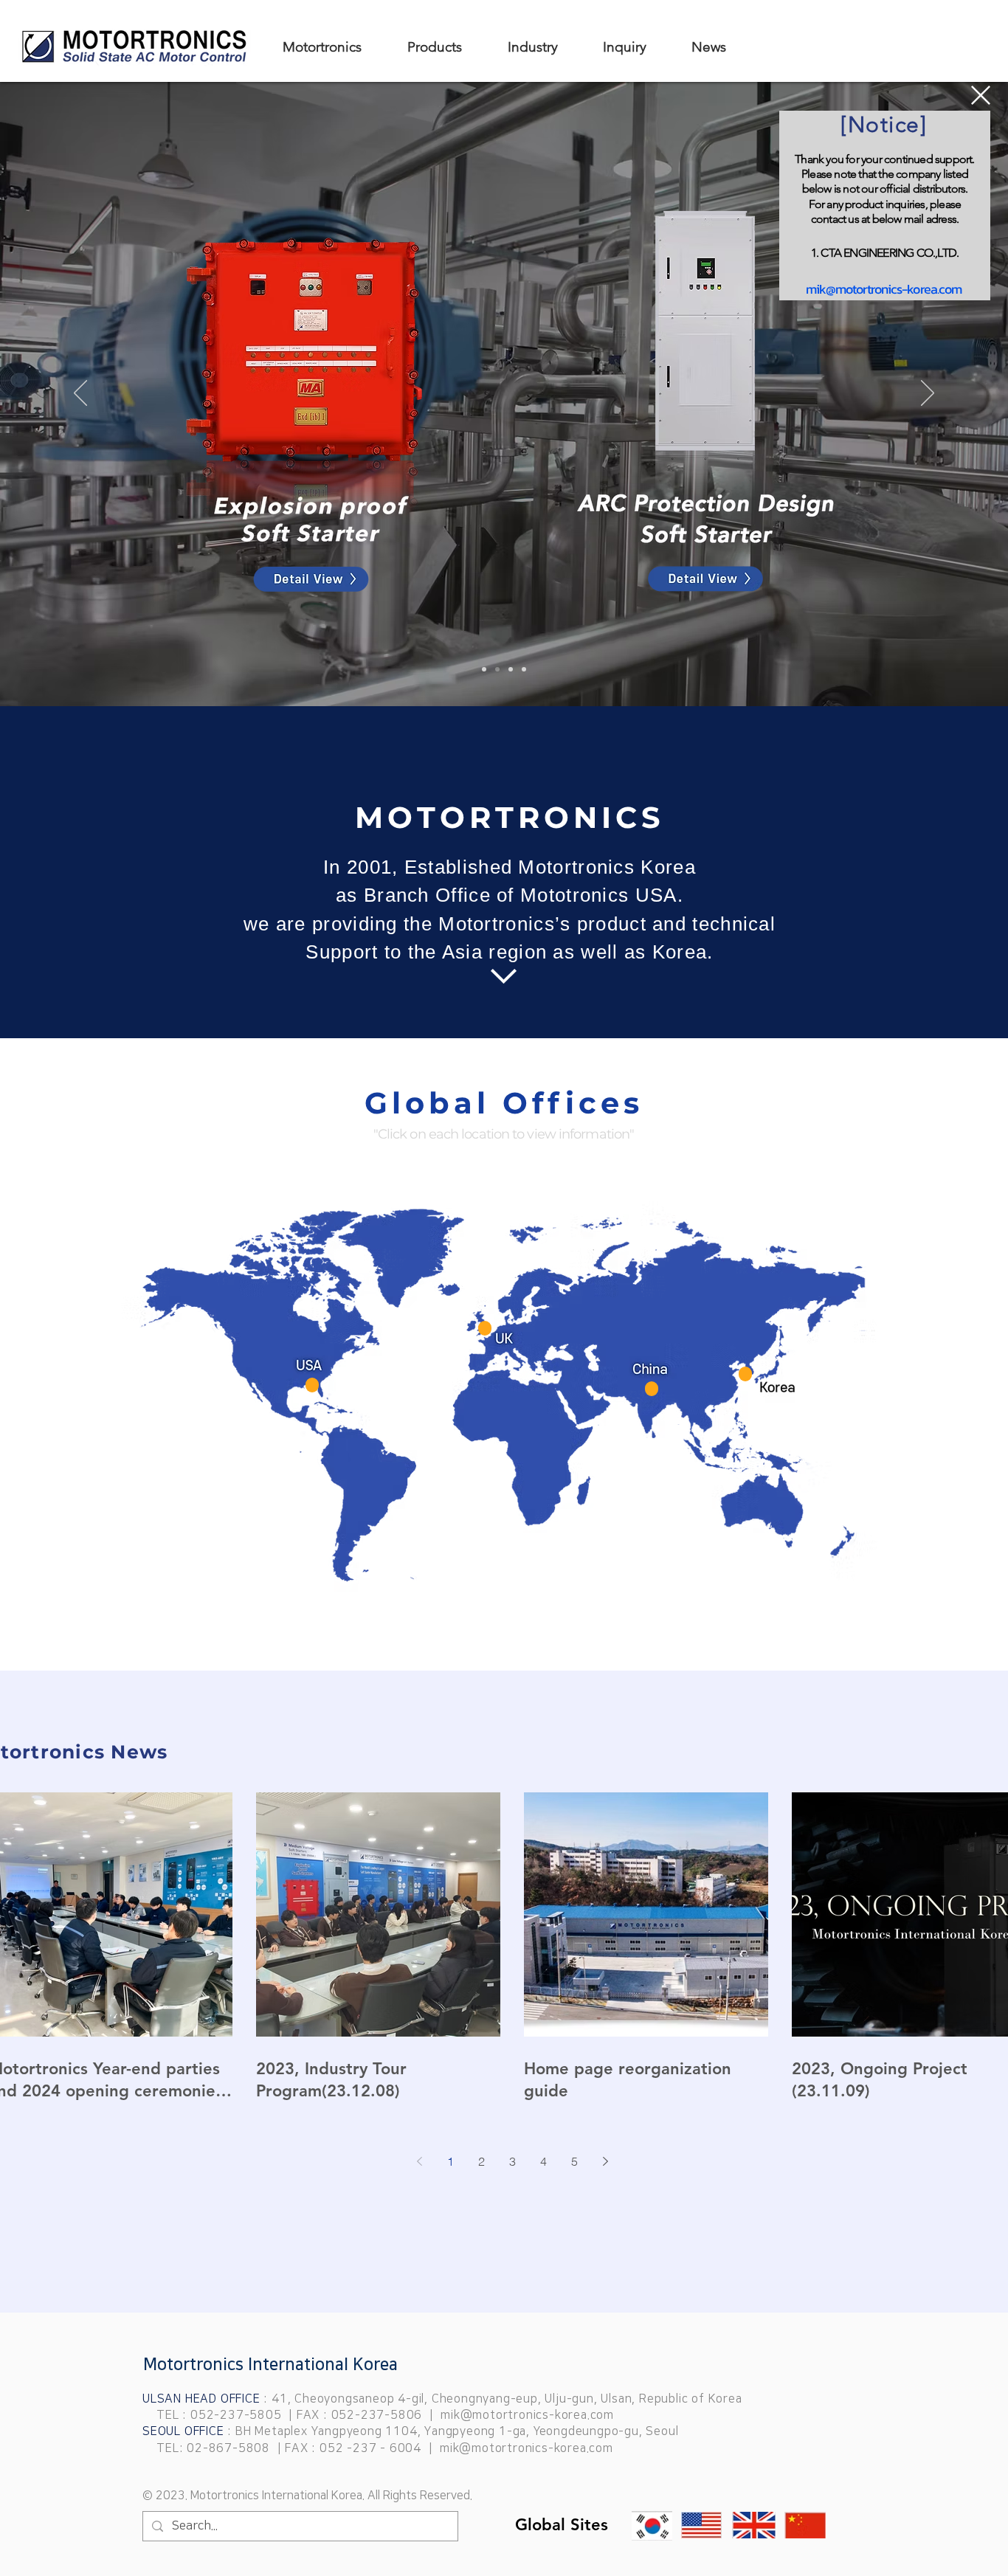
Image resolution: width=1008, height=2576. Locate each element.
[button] (981, 95)
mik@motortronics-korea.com (884, 289)
